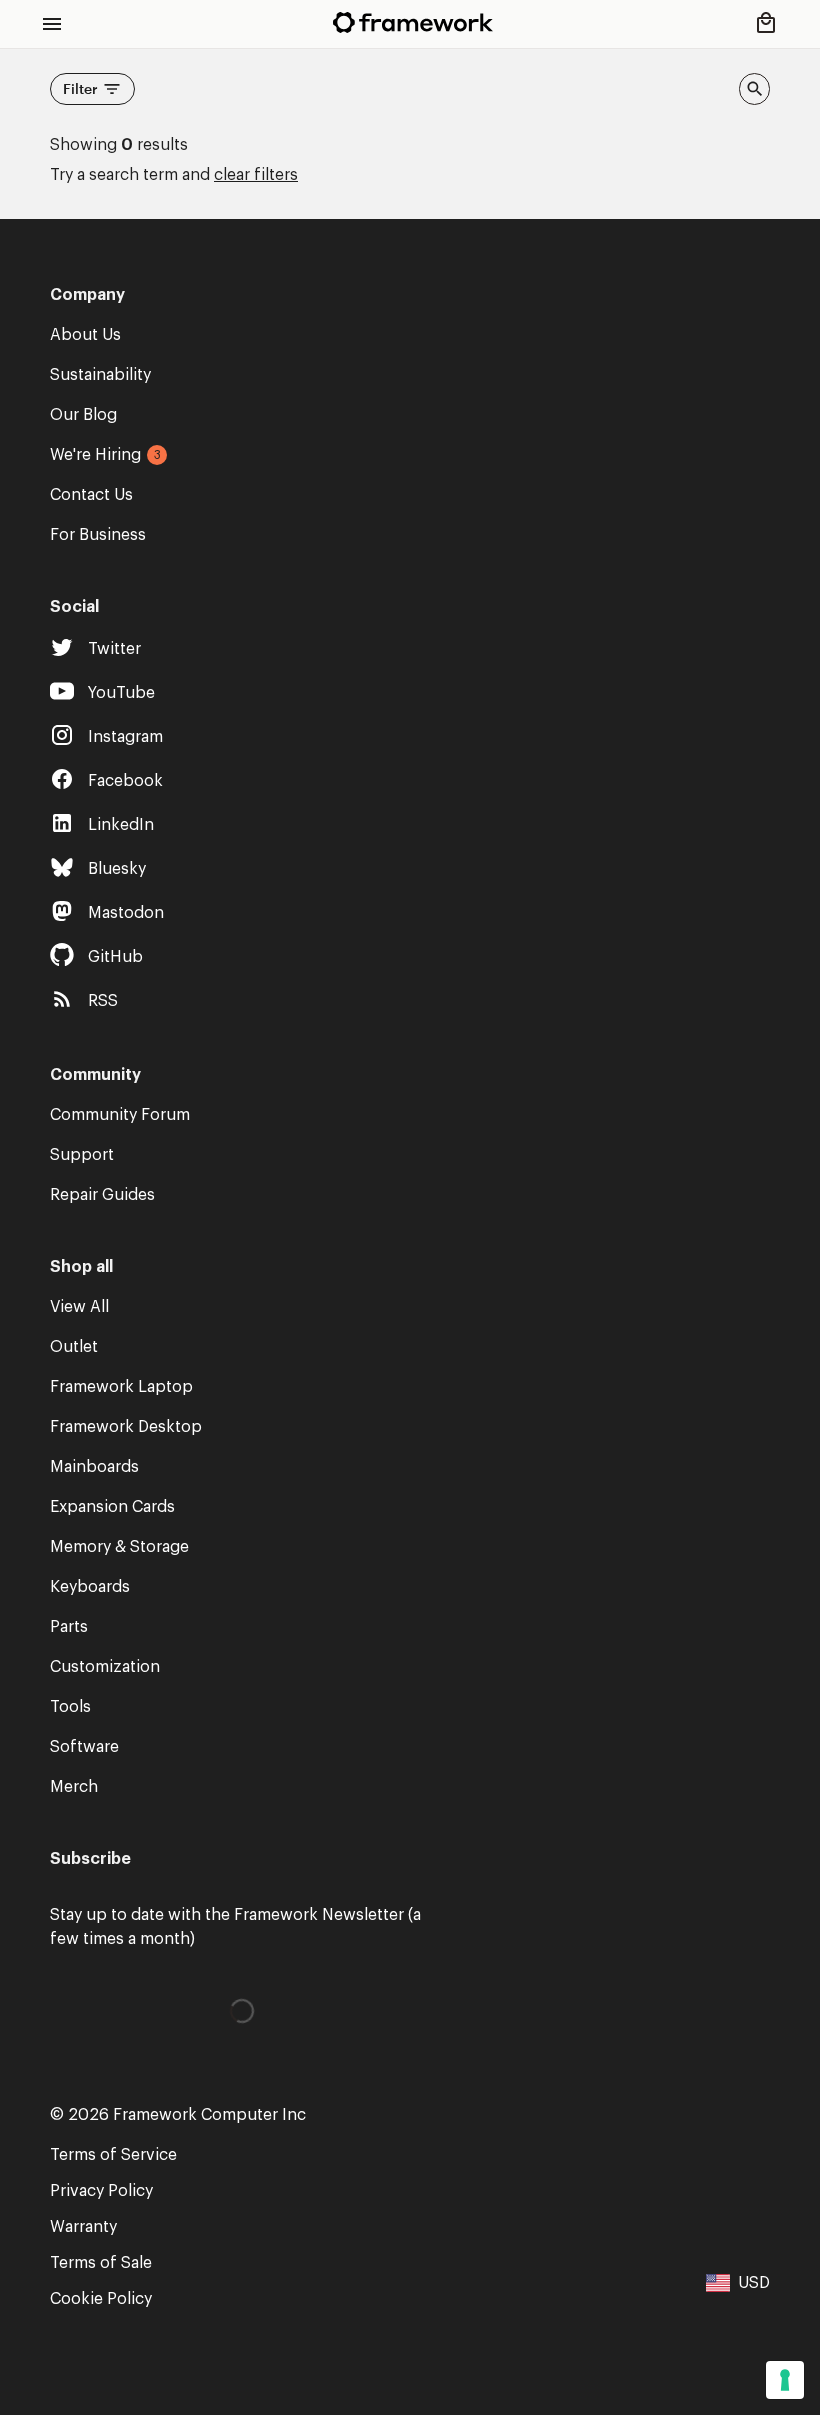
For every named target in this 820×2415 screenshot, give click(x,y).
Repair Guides (102, 1195)
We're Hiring (95, 455)
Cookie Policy (101, 2299)
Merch (74, 1787)
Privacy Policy (101, 2191)
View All (79, 1307)
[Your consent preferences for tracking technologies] (785, 2380)
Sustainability (100, 375)
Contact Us (91, 495)
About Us (85, 335)
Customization (105, 1667)
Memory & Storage (119, 1547)
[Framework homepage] (413, 22)
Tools (70, 1707)
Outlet (74, 1347)
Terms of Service (113, 2155)
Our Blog (83, 415)
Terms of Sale (101, 2263)
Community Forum (120, 1115)
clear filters (256, 175)
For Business (98, 535)
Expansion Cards (112, 1507)
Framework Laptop (121, 1387)
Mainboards (94, 1467)
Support (82, 1155)
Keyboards (90, 1587)
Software (84, 1747)
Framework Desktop (126, 1427)
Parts (69, 1627)
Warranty (83, 2227)
